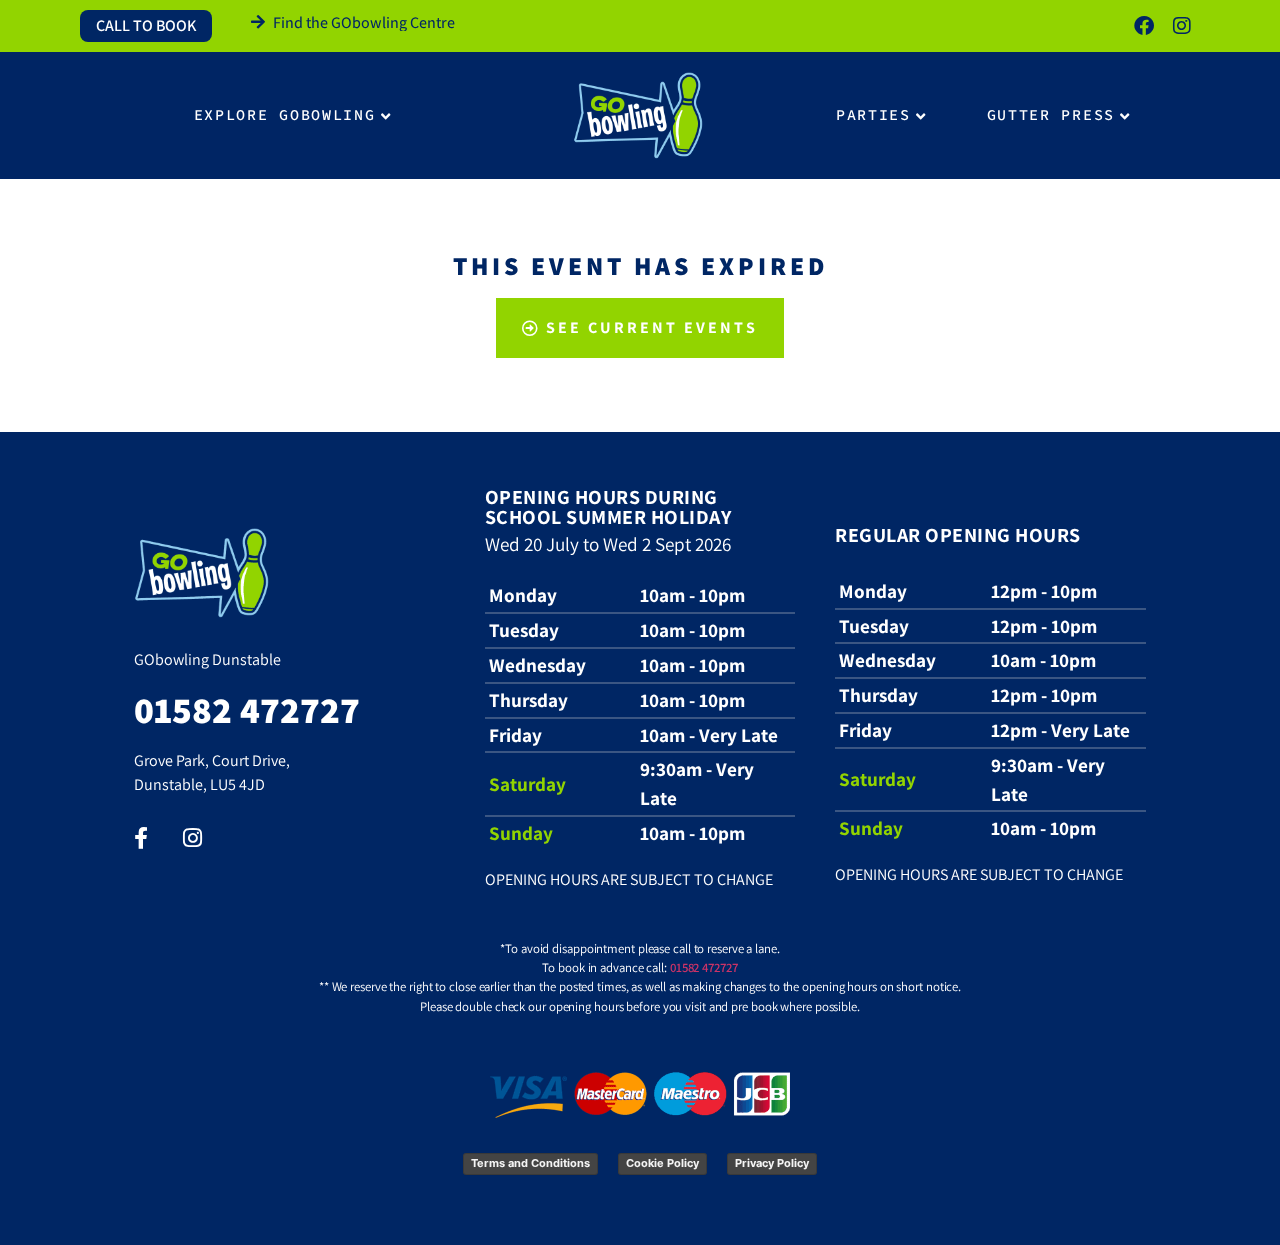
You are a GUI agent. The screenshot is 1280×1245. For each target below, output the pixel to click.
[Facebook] (1144, 26)
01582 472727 (704, 967)
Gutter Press (1051, 114)
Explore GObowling (285, 114)
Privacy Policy (772, 1163)
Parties (873, 114)
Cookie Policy (662, 1163)
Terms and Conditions (530, 1163)
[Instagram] (1182, 26)
